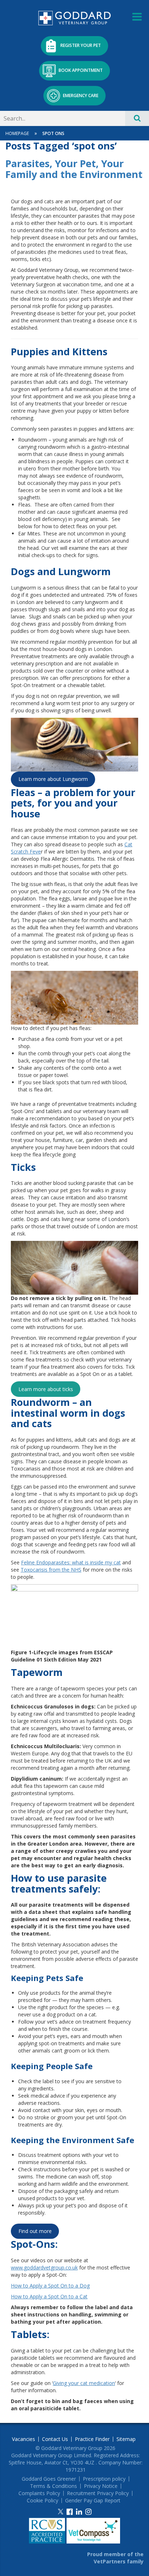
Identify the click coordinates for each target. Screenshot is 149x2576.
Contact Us (55, 2439)
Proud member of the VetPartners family (115, 2558)
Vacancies (24, 2439)
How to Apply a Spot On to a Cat (49, 2296)
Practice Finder (92, 2439)
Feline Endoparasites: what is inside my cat (71, 1562)
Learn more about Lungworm (53, 779)
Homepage (17, 133)
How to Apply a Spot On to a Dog (50, 2286)
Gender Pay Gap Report (93, 2501)
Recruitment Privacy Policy (98, 2493)
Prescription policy (104, 2479)
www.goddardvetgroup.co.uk (44, 2267)
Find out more (35, 2231)
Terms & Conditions (54, 2486)
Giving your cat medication (84, 2383)
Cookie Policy (42, 2501)
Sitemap (126, 2439)
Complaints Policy (39, 2493)
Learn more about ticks (46, 1389)
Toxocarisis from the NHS (51, 1570)
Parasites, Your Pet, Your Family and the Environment (74, 169)
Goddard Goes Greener (49, 2479)
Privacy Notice (101, 2486)
